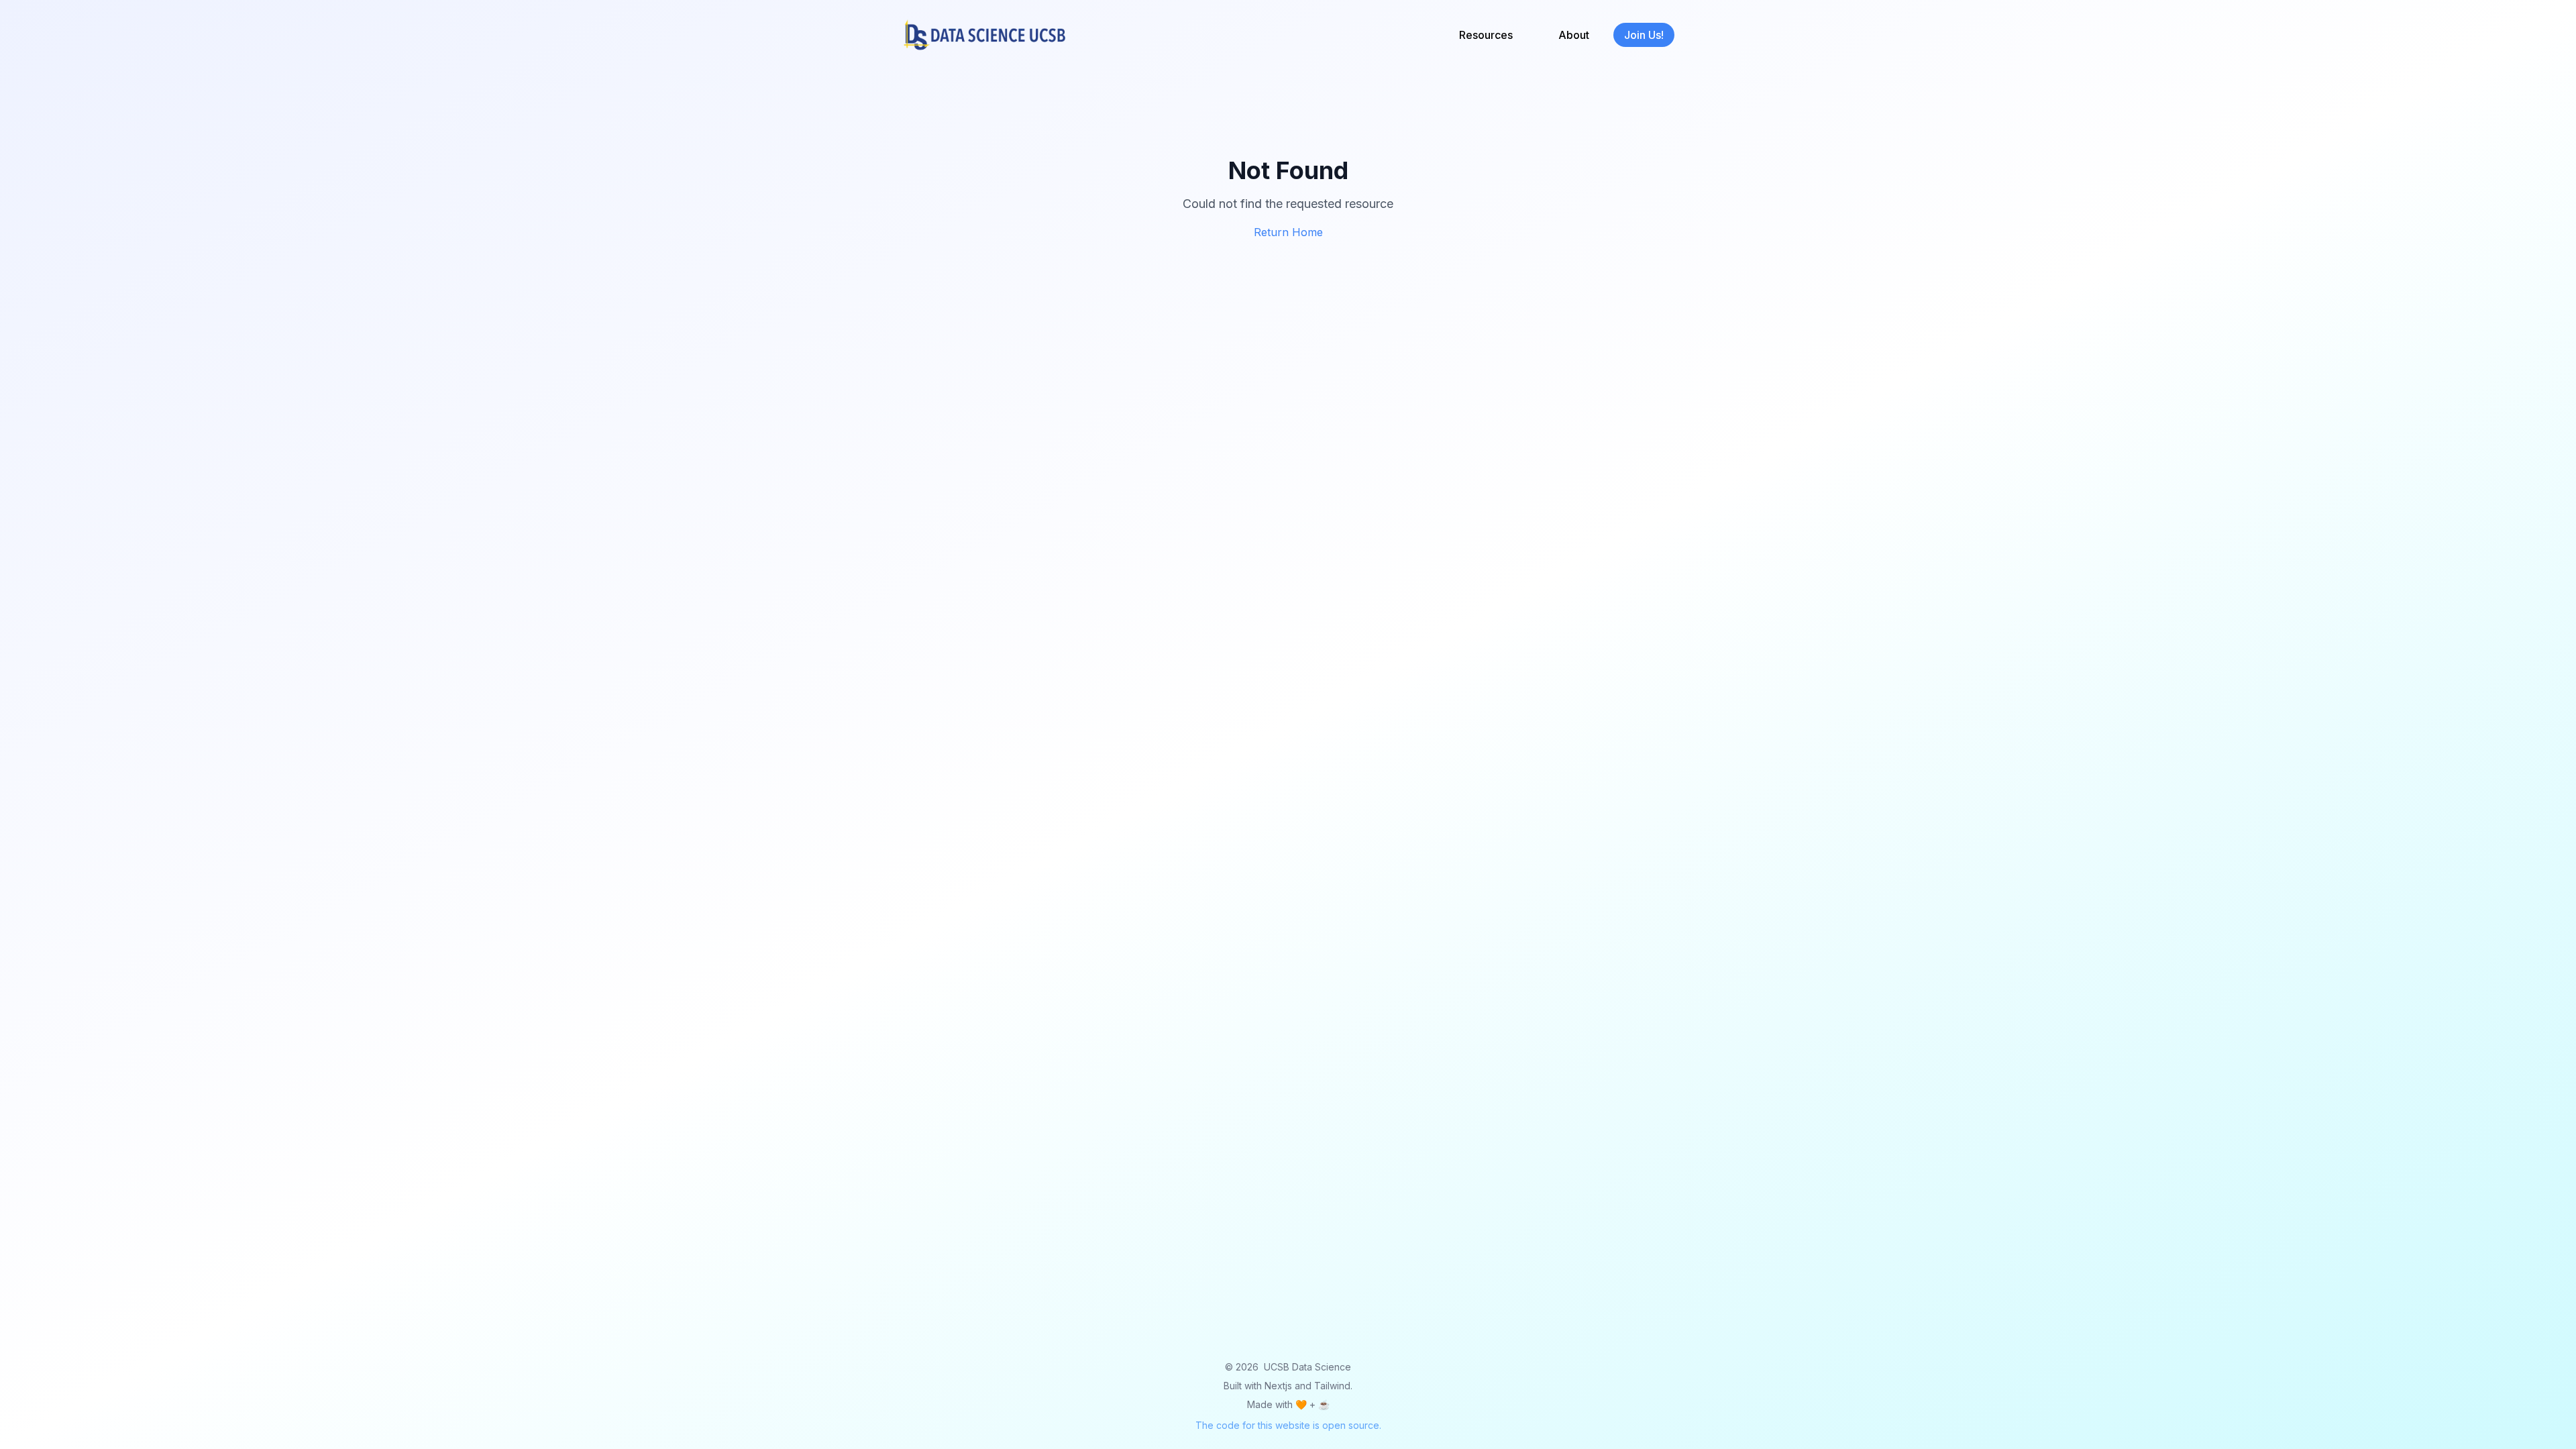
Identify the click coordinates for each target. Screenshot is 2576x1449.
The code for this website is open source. (1288, 1425)
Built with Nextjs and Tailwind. (1288, 1386)
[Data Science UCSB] (985, 35)
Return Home (1288, 232)
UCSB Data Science (1307, 1367)
